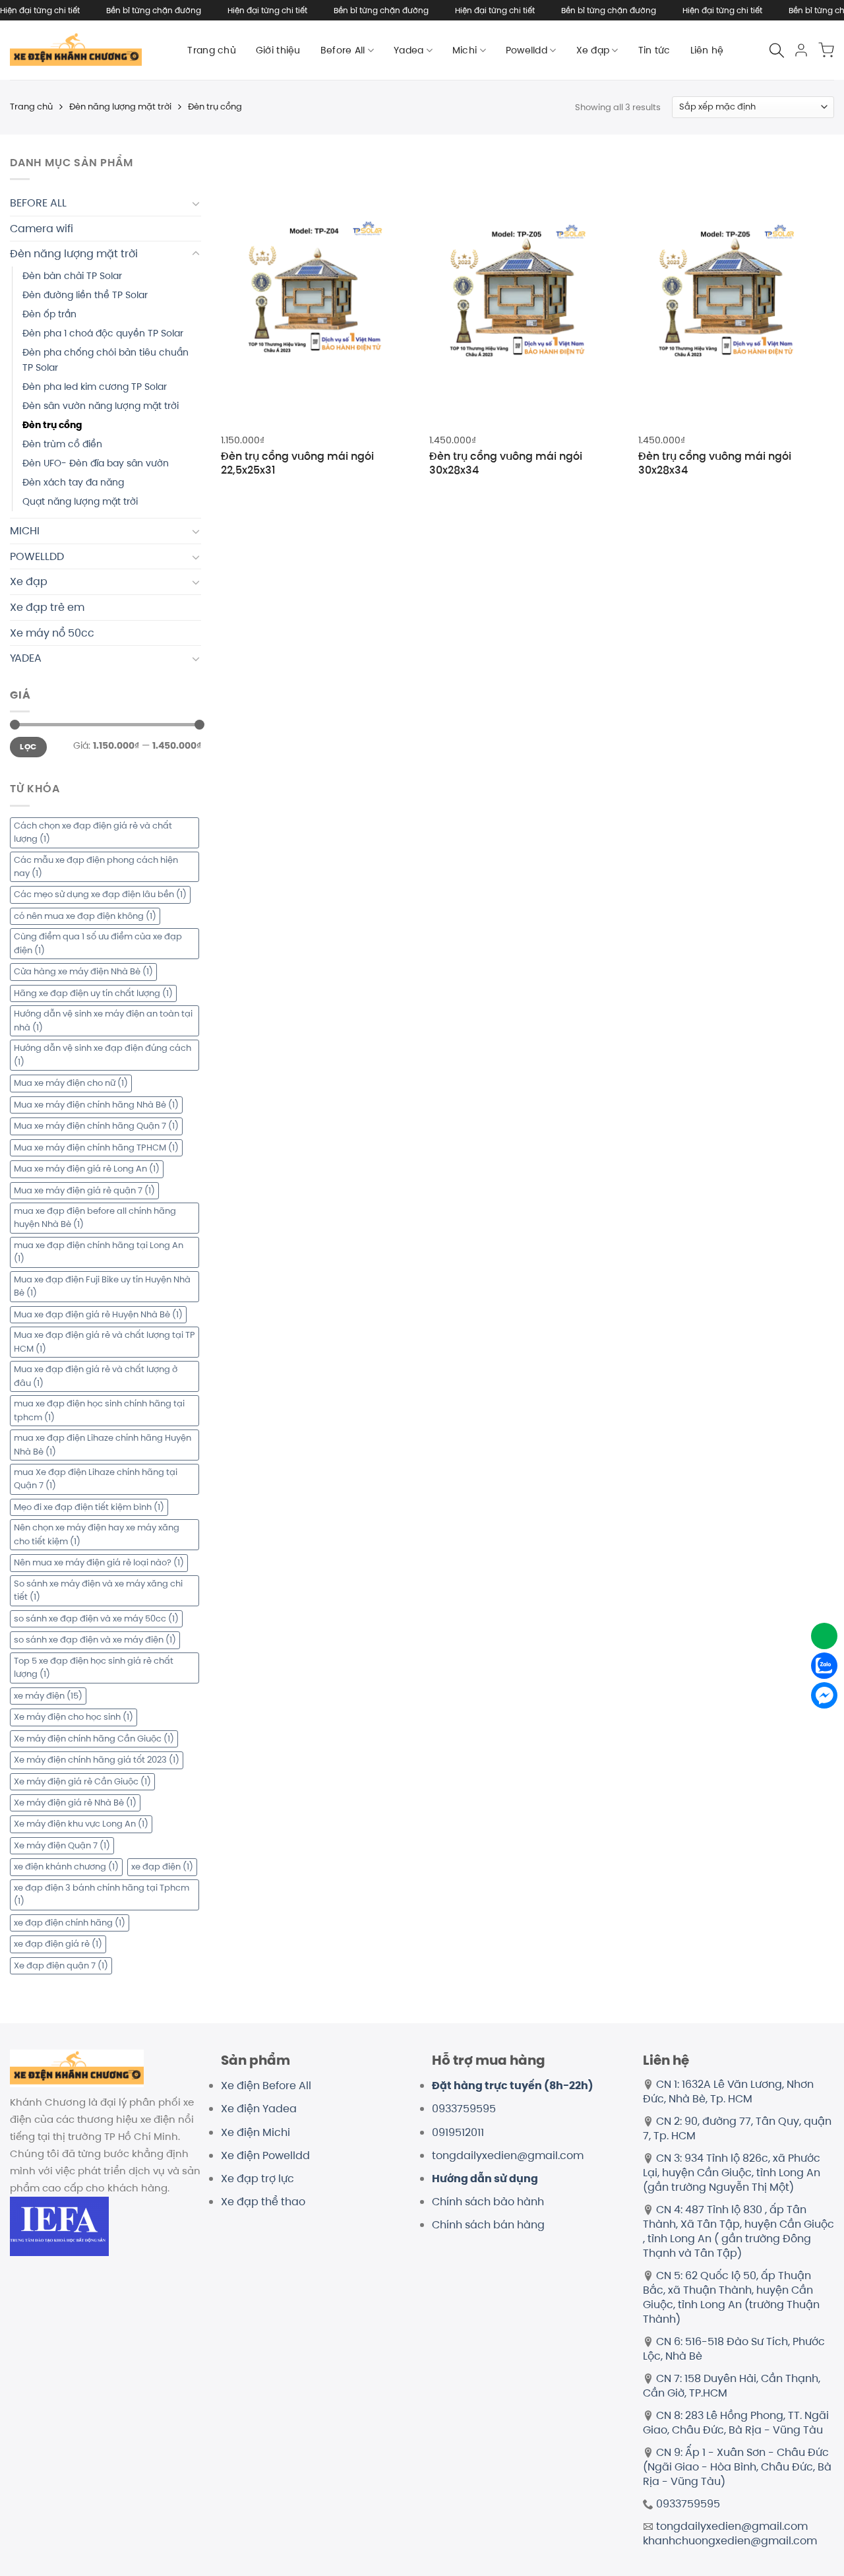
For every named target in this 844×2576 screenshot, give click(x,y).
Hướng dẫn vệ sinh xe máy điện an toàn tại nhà (103, 1020)
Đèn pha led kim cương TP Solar (95, 387)
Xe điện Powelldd (265, 2155)
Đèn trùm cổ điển (62, 444)
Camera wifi (42, 229)
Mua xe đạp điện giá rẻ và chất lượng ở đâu (96, 1376)
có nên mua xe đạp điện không (85, 916)
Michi (465, 50)
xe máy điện (48, 1696)
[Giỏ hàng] (826, 50)
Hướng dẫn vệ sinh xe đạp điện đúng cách (103, 1054)
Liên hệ (707, 50)
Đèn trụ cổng (52, 425)
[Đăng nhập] (801, 50)
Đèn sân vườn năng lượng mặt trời (101, 406)
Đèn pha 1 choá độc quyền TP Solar (103, 333)
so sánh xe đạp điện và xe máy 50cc (96, 1618)
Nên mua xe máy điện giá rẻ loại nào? (99, 1562)
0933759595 (464, 2109)
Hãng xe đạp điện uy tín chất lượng (93, 993)
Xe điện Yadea (259, 2109)
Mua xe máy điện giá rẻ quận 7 (84, 1190)
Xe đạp (593, 50)
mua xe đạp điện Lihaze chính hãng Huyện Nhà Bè (103, 1444)
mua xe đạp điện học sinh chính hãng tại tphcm (99, 1410)
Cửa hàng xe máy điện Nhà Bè (83, 971)
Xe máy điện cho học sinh (74, 1717)
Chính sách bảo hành (488, 2202)
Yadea (408, 50)
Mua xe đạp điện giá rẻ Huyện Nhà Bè (98, 1314)
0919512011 (458, 2132)
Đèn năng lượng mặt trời (120, 107)
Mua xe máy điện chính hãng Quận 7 (96, 1126)
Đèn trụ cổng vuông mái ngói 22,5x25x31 (297, 464)
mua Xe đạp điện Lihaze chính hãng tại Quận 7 (96, 1479)
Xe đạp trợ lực (257, 2179)
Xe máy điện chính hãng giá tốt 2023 (97, 1760)
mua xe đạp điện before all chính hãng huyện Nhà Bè (95, 1217)
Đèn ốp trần (49, 314)
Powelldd (527, 50)
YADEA (26, 658)
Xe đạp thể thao (263, 2202)
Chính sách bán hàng (488, 2225)
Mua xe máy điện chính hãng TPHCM (96, 1147)
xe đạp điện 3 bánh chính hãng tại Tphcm (102, 1894)
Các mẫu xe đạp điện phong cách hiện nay (96, 866)
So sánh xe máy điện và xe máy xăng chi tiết (98, 1590)
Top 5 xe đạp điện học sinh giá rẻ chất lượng (94, 1667)
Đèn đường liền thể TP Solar (85, 295)
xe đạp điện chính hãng (70, 1923)
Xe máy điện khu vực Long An (81, 1824)
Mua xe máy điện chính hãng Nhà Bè (96, 1105)
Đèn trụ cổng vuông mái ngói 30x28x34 (506, 464)
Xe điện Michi (256, 2132)
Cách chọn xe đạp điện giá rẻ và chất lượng (93, 832)
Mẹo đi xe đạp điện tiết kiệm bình (89, 1507)
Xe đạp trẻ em (47, 607)
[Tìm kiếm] (777, 50)
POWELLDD (37, 556)
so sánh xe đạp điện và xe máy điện (95, 1640)
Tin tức (654, 50)
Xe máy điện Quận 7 (62, 1845)
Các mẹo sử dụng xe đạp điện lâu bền (100, 894)
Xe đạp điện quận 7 (61, 1965)
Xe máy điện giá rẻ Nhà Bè (75, 1803)
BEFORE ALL (38, 203)
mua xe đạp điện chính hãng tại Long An (99, 1252)
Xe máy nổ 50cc (52, 633)
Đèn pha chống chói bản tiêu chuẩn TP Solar (105, 360)
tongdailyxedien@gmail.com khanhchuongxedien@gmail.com (730, 2533)
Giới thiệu (278, 50)
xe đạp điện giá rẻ (58, 1944)
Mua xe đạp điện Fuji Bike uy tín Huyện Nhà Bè (102, 1286)
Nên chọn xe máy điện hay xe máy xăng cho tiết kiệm (97, 1534)
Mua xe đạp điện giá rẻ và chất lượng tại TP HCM (105, 1341)
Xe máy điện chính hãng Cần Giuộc (94, 1739)
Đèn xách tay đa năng (73, 482)
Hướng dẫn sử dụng (485, 2179)
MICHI (25, 531)
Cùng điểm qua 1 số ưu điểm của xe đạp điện (98, 943)
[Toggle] (196, 203)
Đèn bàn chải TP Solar (72, 276)
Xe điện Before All (266, 2086)
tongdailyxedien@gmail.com (508, 2155)
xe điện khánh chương (66, 1867)
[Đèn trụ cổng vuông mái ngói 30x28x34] (527, 290)
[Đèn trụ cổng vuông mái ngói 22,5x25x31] (319, 290)
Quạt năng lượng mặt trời (80, 501)
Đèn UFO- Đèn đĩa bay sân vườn (96, 463)
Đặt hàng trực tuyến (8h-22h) (513, 2086)
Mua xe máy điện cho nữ (71, 1083)
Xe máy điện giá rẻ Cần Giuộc (82, 1781)
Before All (343, 50)
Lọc (28, 747)
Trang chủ (212, 50)
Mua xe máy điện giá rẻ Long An (87, 1169)
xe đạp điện (162, 1867)
